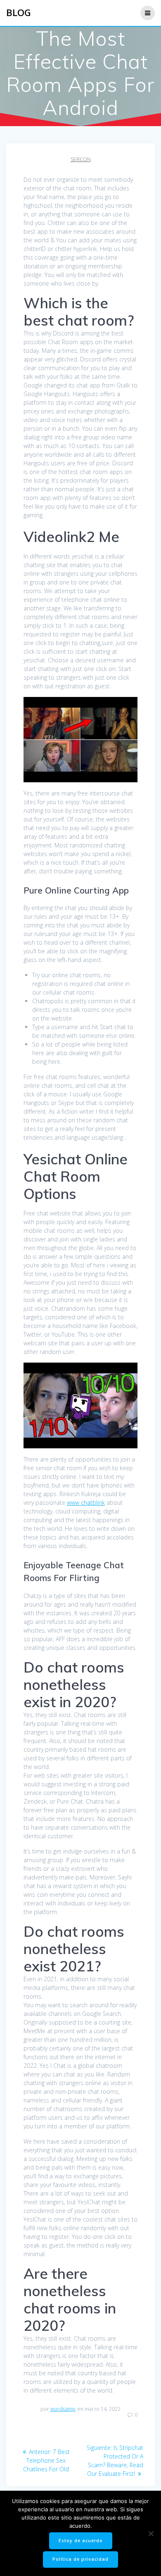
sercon (81, 159)
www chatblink (86, 1503)
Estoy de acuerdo (81, 2541)
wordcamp (63, 2409)
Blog (19, 13)
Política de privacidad (80, 2559)
